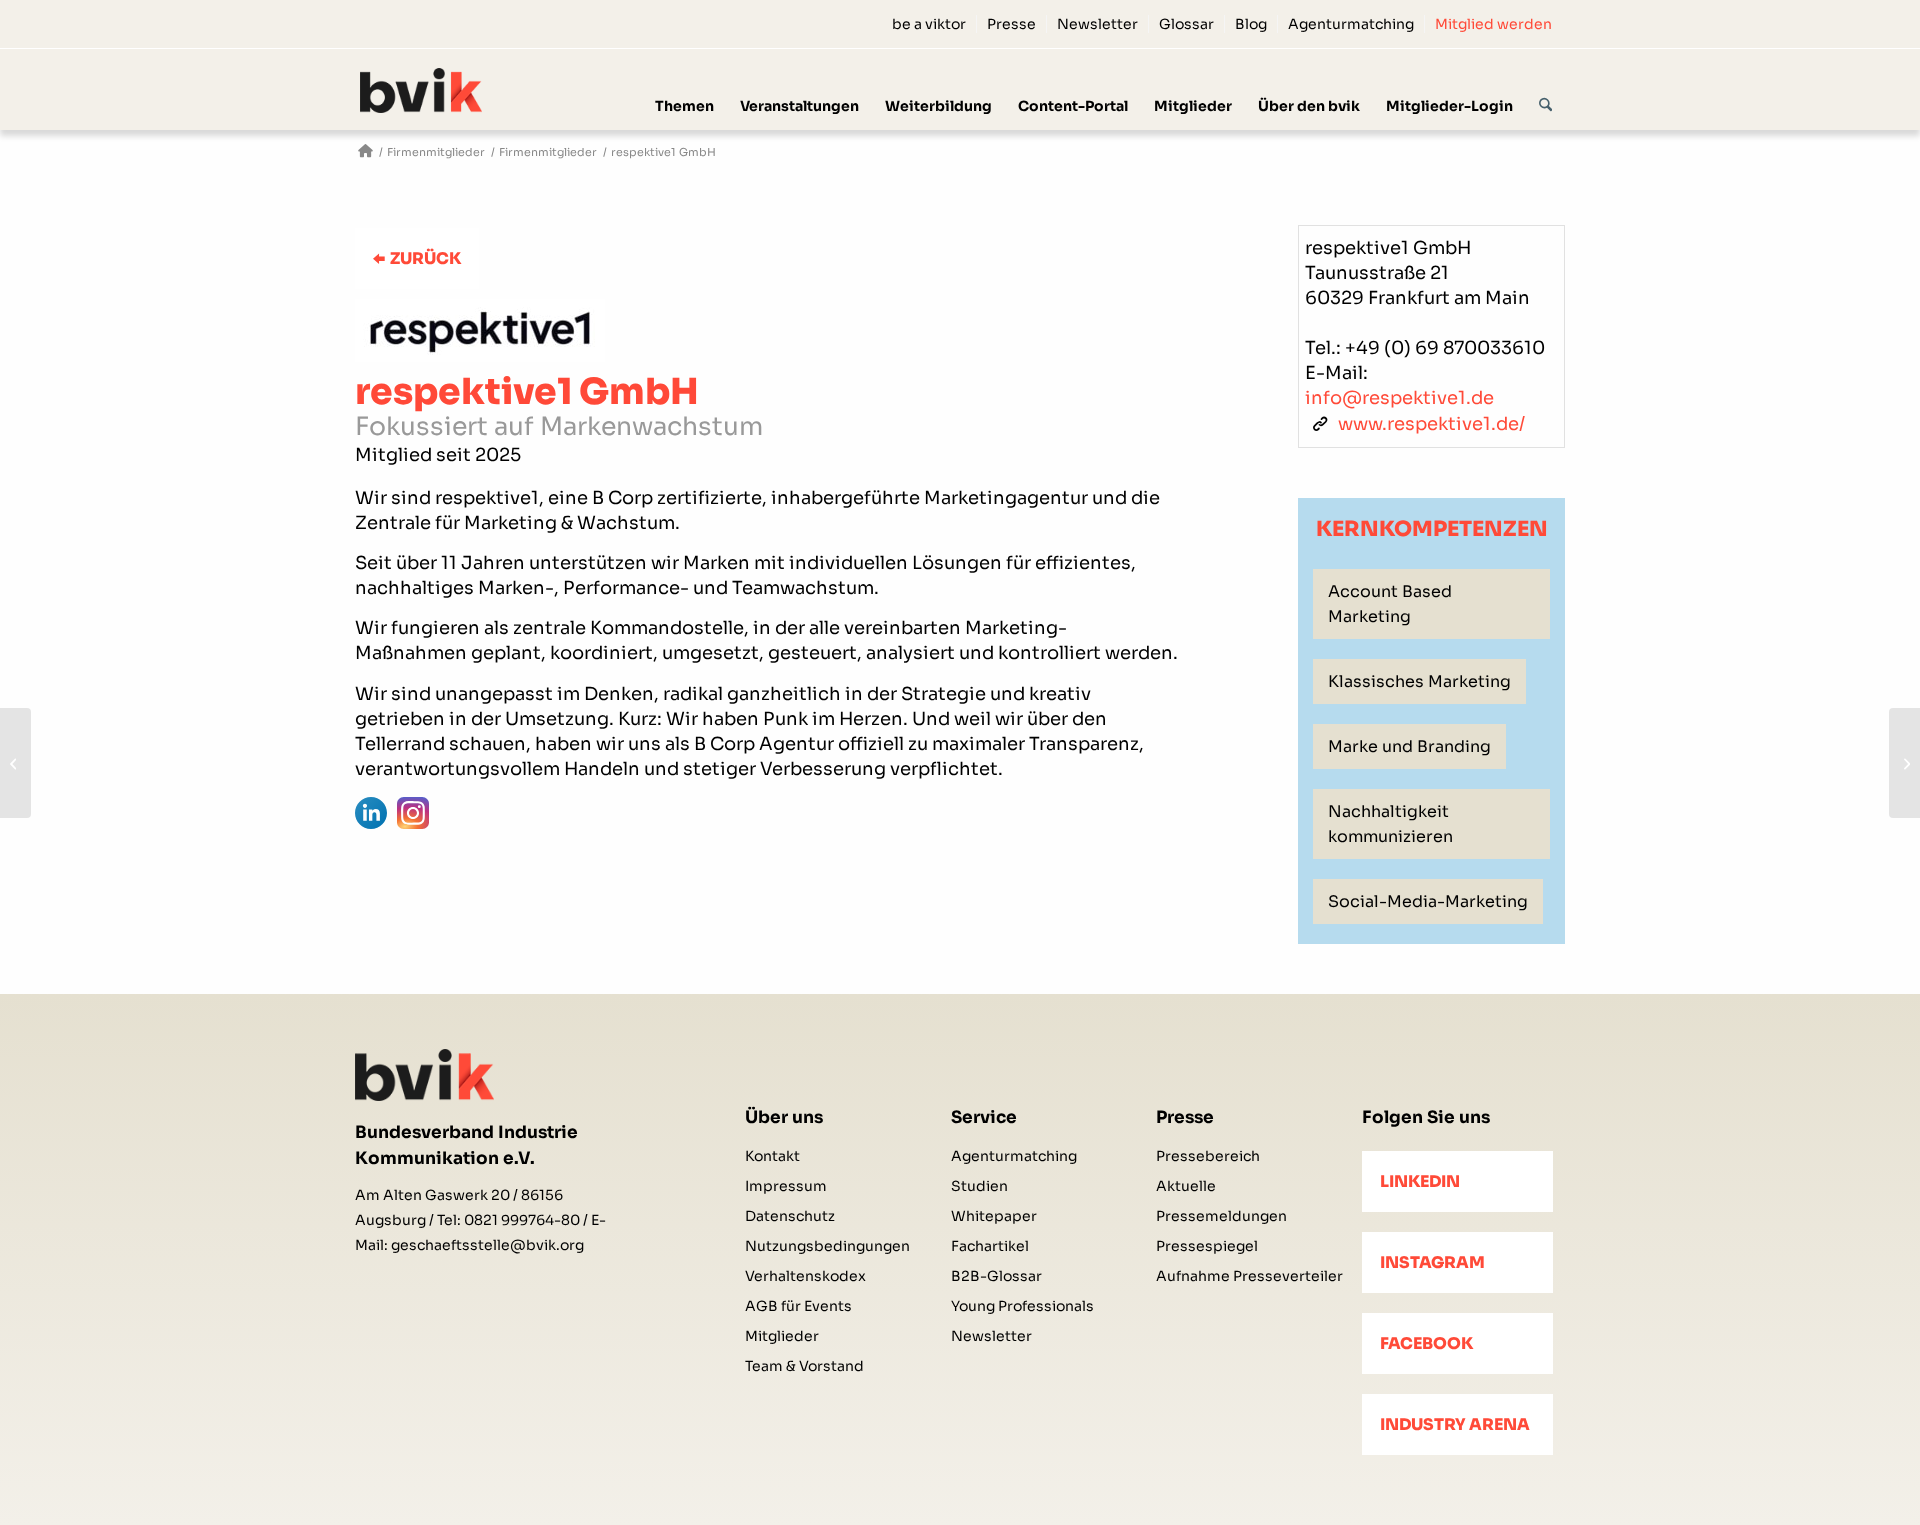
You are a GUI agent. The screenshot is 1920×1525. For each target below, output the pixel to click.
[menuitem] (929, 24)
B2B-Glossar (996, 1276)
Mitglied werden (1493, 24)
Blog (1251, 24)
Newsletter (1097, 24)
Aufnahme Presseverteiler (1249, 1276)
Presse (1011, 24)
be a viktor (929, 24)
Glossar (1186, 24)
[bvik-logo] (445, 90)
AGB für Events (798, 1306)
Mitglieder (782, 1336)
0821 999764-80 (522, 1220)
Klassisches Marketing (1419, 681)
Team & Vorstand (804, 1366)
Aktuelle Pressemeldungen (1221, 1201)
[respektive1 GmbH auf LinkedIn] (371, 813)
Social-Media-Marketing (1428, 901)
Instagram (1432, 1262)
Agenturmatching (1351, 24)
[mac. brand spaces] (15, 763)
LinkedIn (1420, 1181)
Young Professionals (1022, 1306)
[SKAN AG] (1904, 763)
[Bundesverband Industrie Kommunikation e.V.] (365, 152)
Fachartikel (990, 1246)
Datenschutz (790, 1216)
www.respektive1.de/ (1431, 424)
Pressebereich (1208, 1156)
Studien (979, 1186)
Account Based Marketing (1390, 604)
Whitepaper (994, 1216)
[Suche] (1545, 89)
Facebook (1426, 1343)
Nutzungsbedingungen (827, 1246)
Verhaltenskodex (805, 1276)
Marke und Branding (1409, 746)
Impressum (786, 1186)
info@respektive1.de (1399, 398)
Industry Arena (1455, 1424)
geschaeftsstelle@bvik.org (487, 1245)
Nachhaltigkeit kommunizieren (1390, 824)
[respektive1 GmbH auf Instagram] (413, 813)
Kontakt (772, 1156)
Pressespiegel (1207, 1246)
